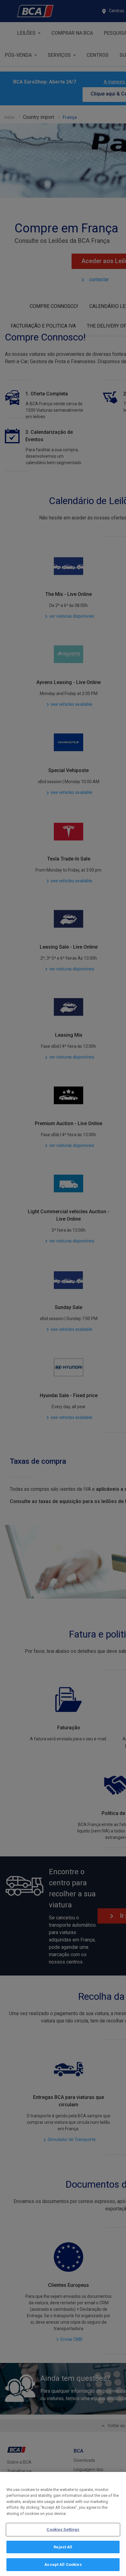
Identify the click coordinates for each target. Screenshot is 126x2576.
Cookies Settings (63, 2529)
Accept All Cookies (63, 2564)
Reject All (63, 2547)
